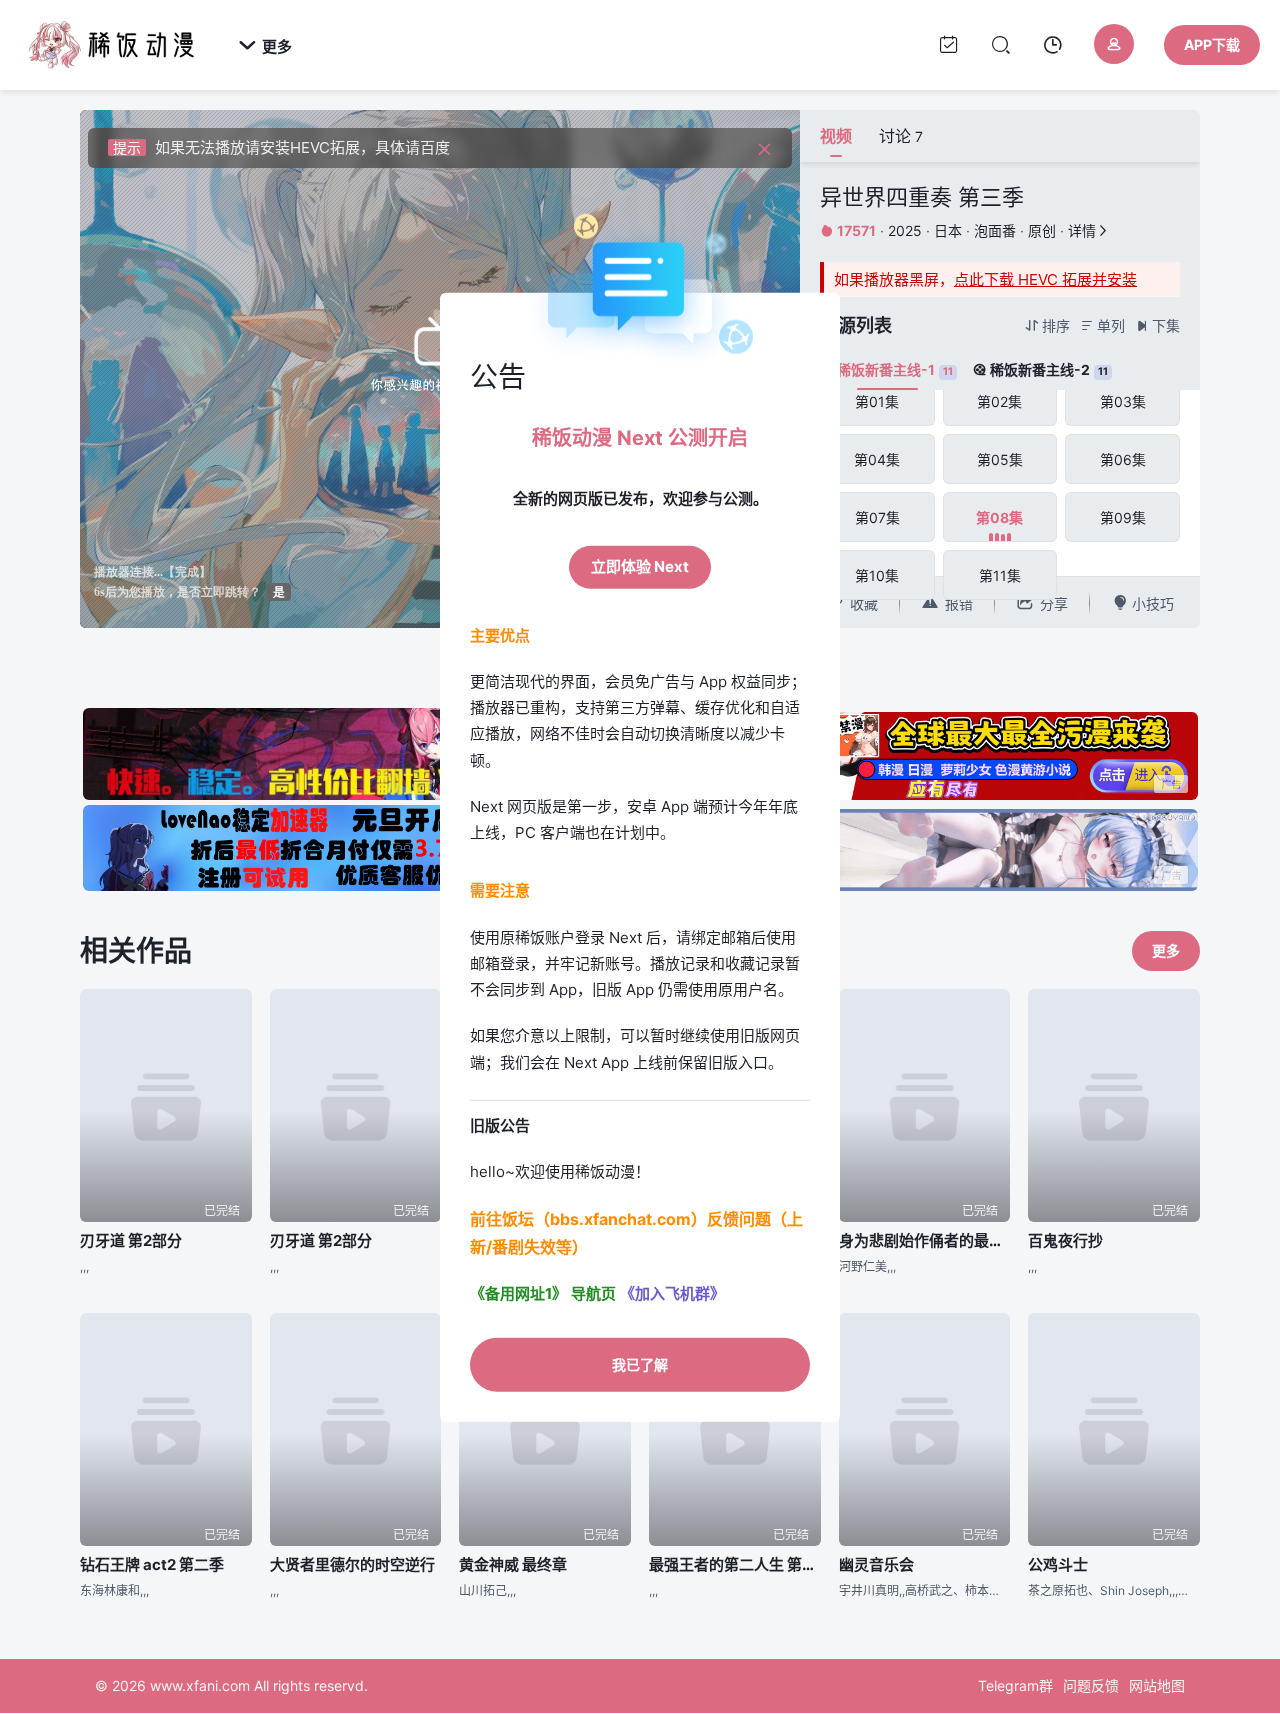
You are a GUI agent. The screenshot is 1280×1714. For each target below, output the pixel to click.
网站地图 (1157, 1685)
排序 (1047, 325)
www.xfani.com (200, 1685)
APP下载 (1212, 44)
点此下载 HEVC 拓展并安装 (1045, 279)
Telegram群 (1015, 1685)
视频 (836, 136)
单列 (1102, 325)
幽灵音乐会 (876, 1564)
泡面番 (995, 230)
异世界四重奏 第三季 (922, 197)
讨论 (901, 136)
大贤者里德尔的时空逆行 (352, 1564)
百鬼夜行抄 (1065, 1240)
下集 (1157, 325)
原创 (1042, 230)
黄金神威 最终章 (513, 1564)
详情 (1089, 230)
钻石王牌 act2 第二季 (152, 1564)
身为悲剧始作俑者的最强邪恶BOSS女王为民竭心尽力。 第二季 (925, 1240)
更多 (265, 46)
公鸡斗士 (1058, 1564)
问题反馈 (1091, 1685)
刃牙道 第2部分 (131, 1240)
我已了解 (640, 1363)
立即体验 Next (640, 566)
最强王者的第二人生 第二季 (735, 1564)
